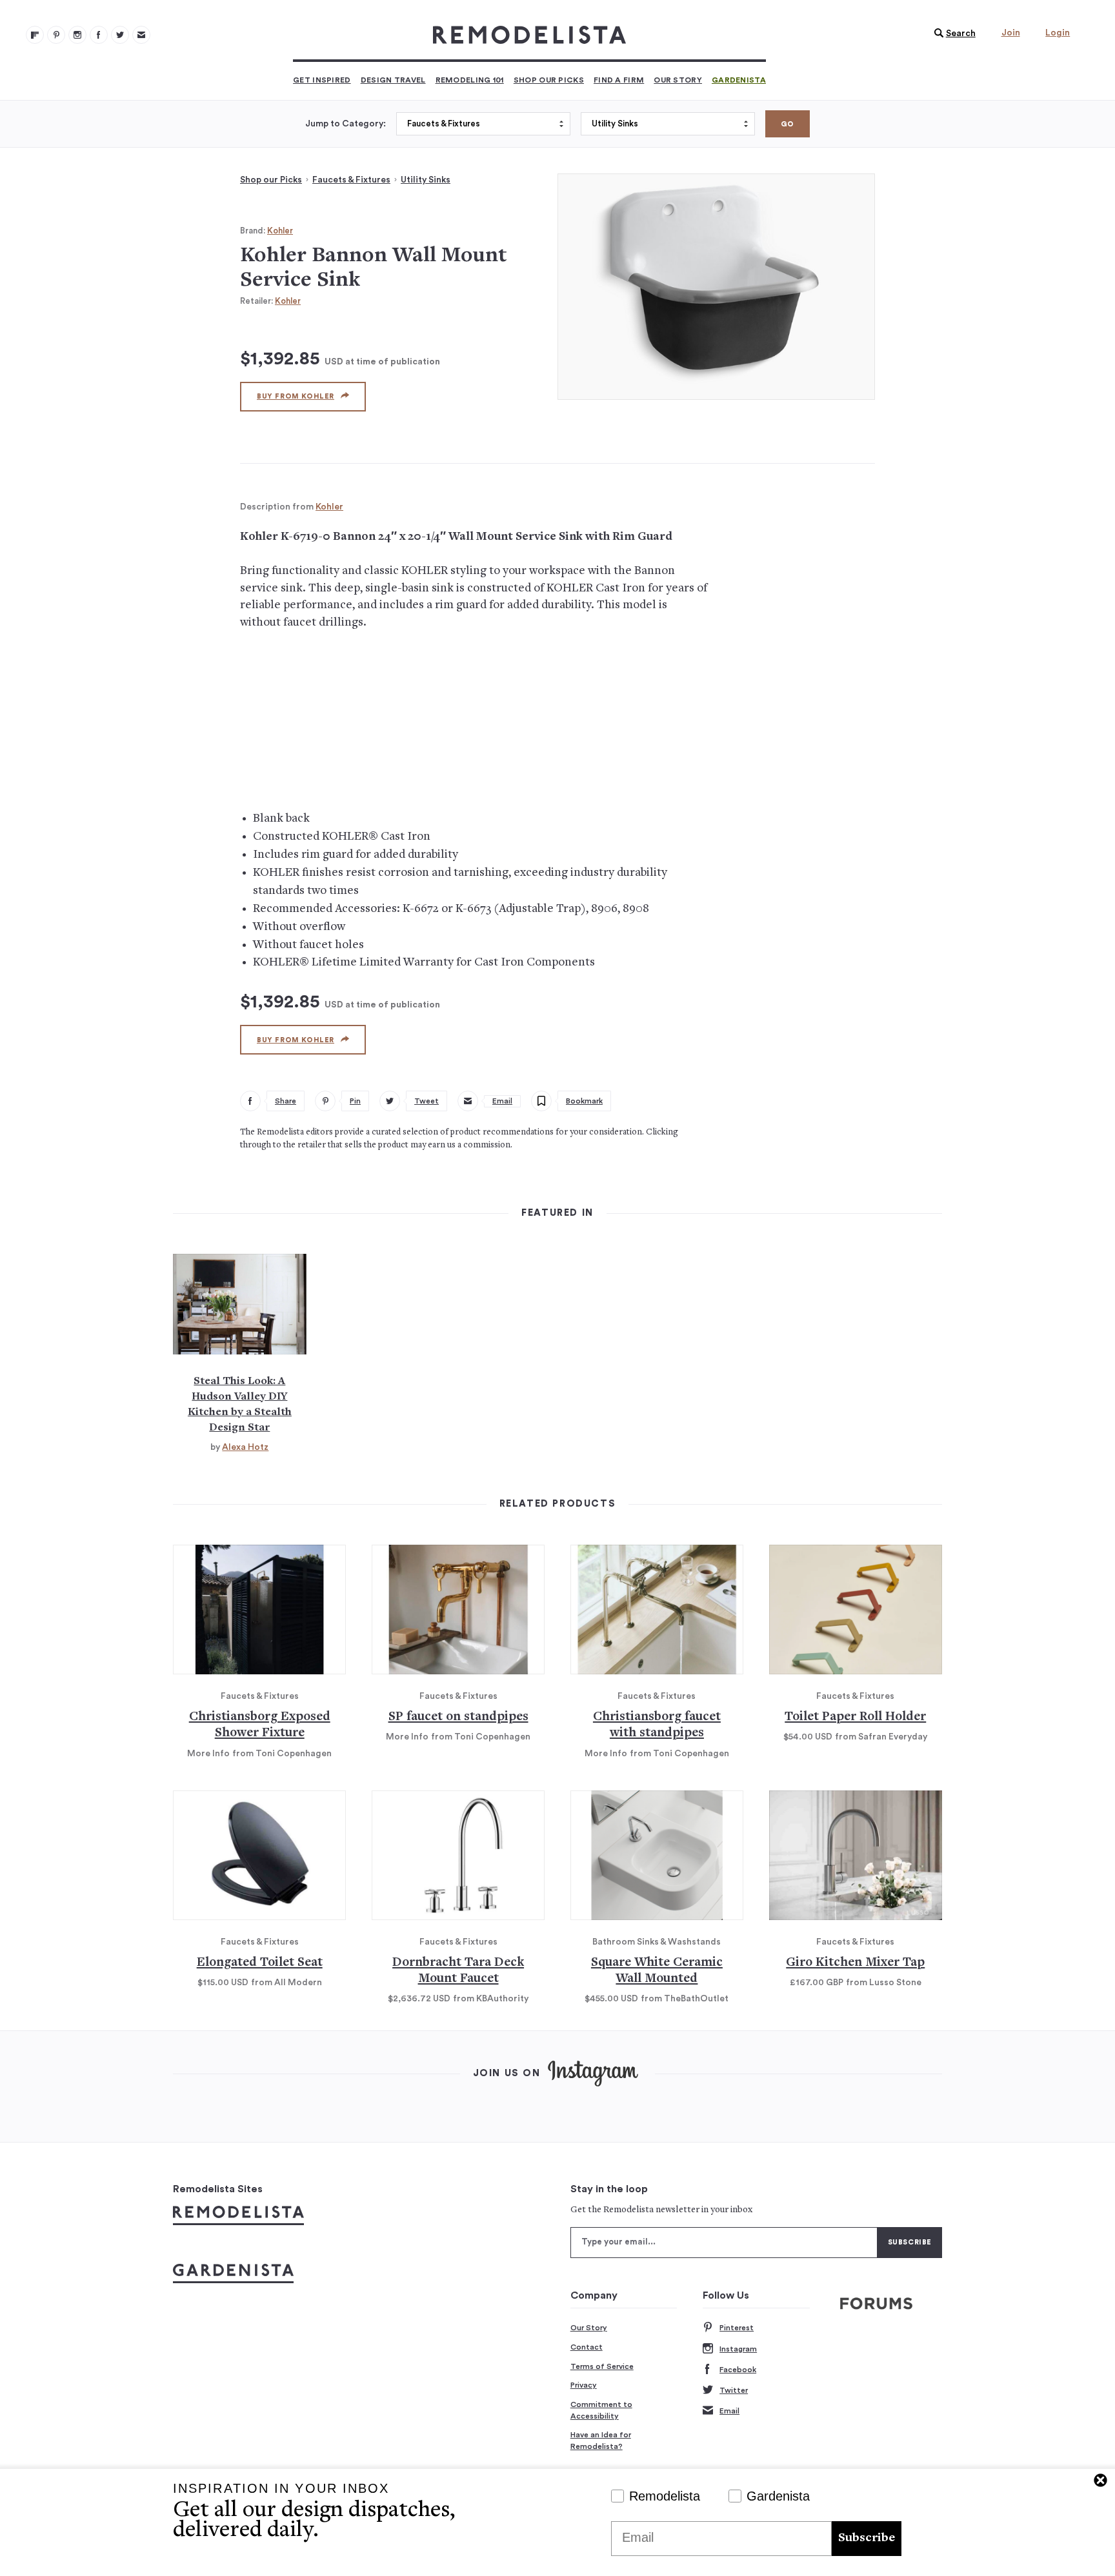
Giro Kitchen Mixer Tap (855, 1963)
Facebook (738, 2370)
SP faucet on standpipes (458, 1717)
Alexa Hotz (245, 1447)
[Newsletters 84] (141, 35)
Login (1058, 33)
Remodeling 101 (470, 80)
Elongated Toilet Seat (260, 1963)
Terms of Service (602, 2366)
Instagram (738, 2349)
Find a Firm (619, 80)
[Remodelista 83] (120, 35)
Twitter (734, 2390)
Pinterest (737, 2328)
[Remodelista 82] (99, 35)
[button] (952, 34)
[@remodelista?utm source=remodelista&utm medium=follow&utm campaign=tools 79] (35, 35)
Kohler (280, 231)
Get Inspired (322, 80)
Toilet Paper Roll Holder (855, 1717)
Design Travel (393, 80)
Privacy (584, 2385)
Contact (587, 2347)
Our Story (678, 80)
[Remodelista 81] (77, 35)
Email (729, 2411)
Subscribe (867, 2538)
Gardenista (739, 80)
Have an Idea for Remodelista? (601, 2441)
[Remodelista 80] (56, 35)
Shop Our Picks (549, 80)
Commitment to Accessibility (601, 2410)
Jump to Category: (346, 124)
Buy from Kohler (296, 396)
